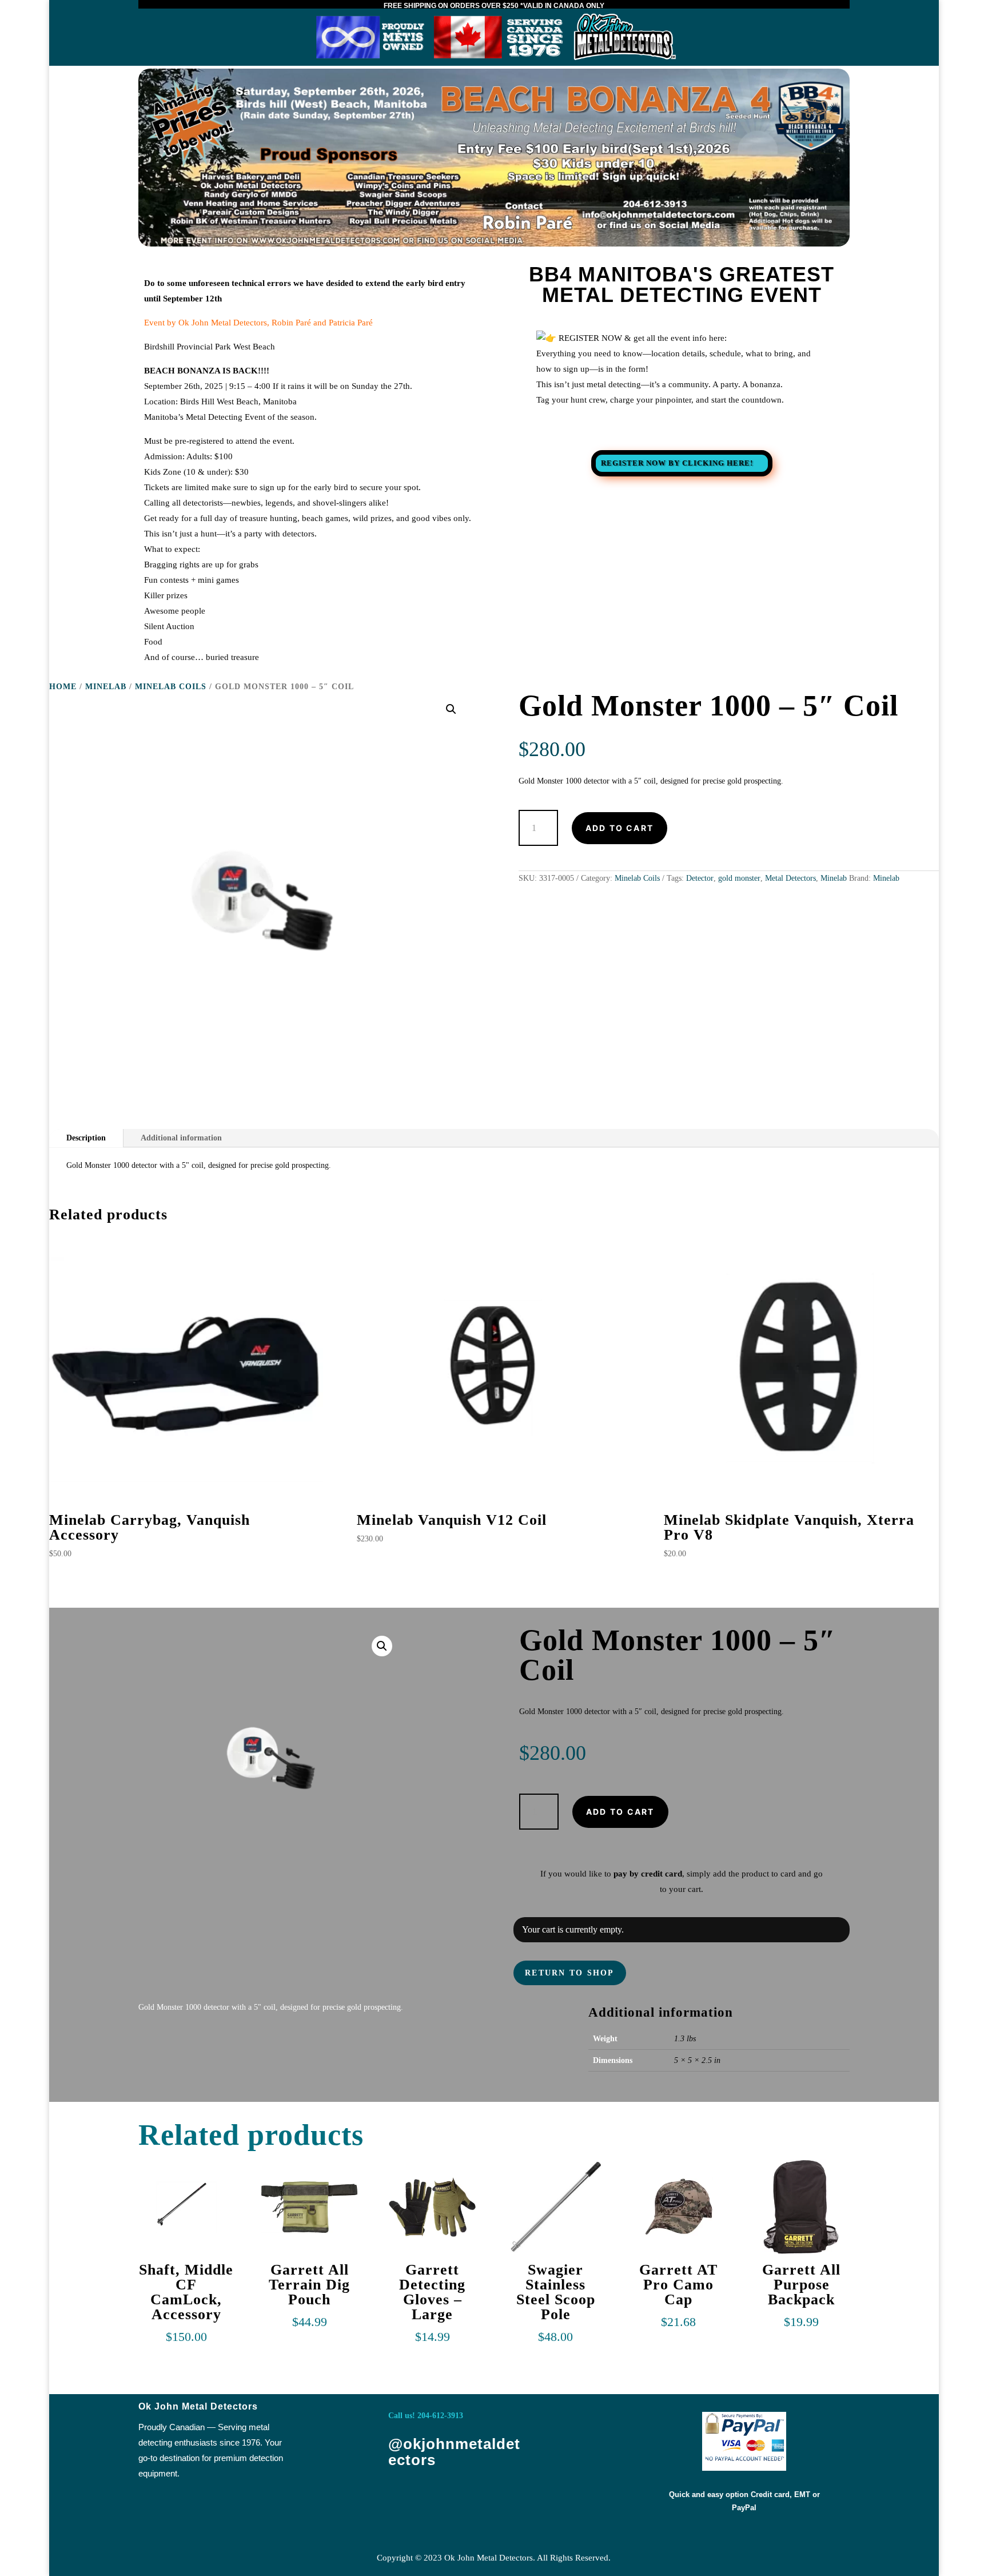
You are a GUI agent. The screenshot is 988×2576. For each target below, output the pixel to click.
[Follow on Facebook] (404, 2497)
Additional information (181, 1138)
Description (86, 1138)
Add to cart (620, 828)
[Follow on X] (442, 2497)
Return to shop (569, 1973)
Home (63, 687)
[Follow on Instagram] (480, 2497)
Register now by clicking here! (677, 463)
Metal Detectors (790, 878)
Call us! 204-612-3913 (426, 2416)
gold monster (739, 878)
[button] (451, 709)
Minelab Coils (171, 687)
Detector (700, 878)
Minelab (106, 687)
